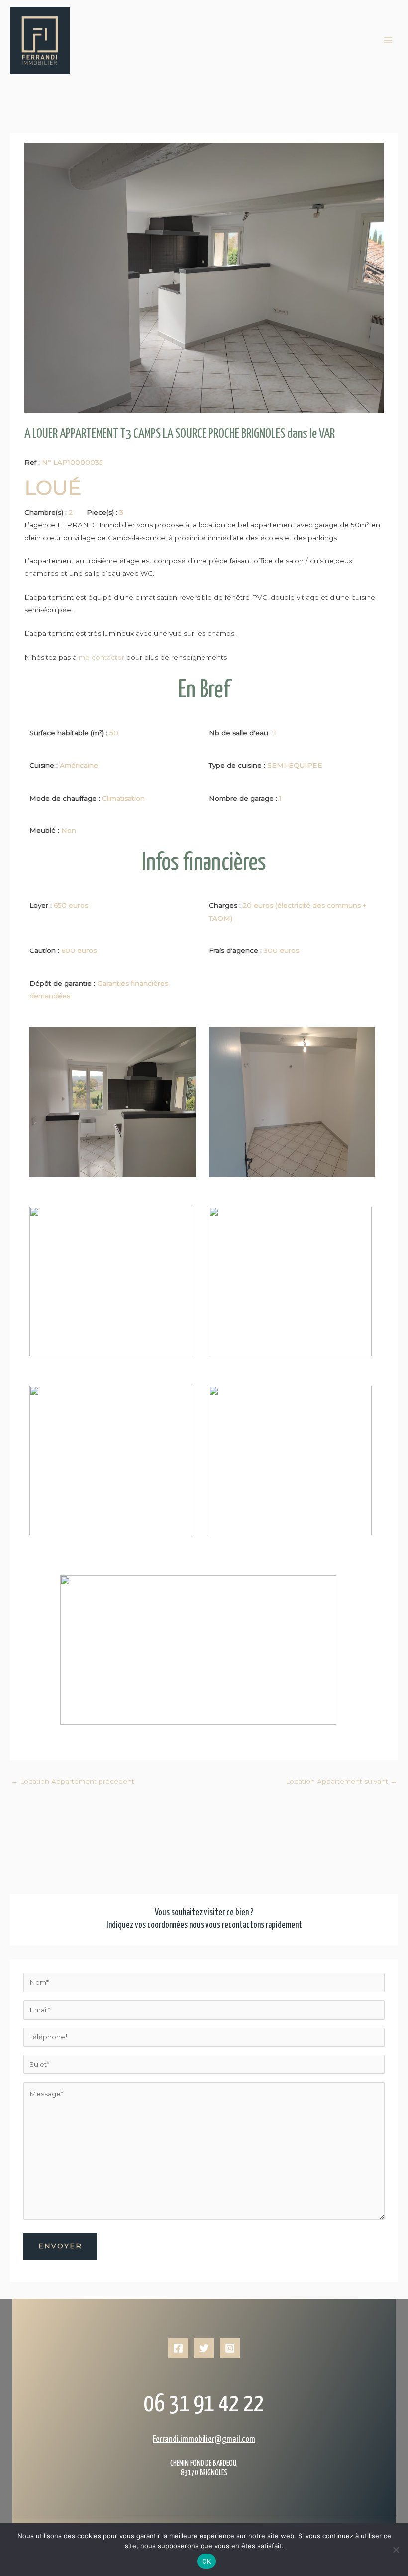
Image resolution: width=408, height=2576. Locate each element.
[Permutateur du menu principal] (388, 41)
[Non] (396, 2550)
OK (207, 2561)
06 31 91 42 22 (204, 2404)
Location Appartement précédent (73, 1781)
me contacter (101, 657)
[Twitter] (204, 2348)
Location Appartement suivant (341, 1781)
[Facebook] (178, 2348)
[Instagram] (230, 2348)
